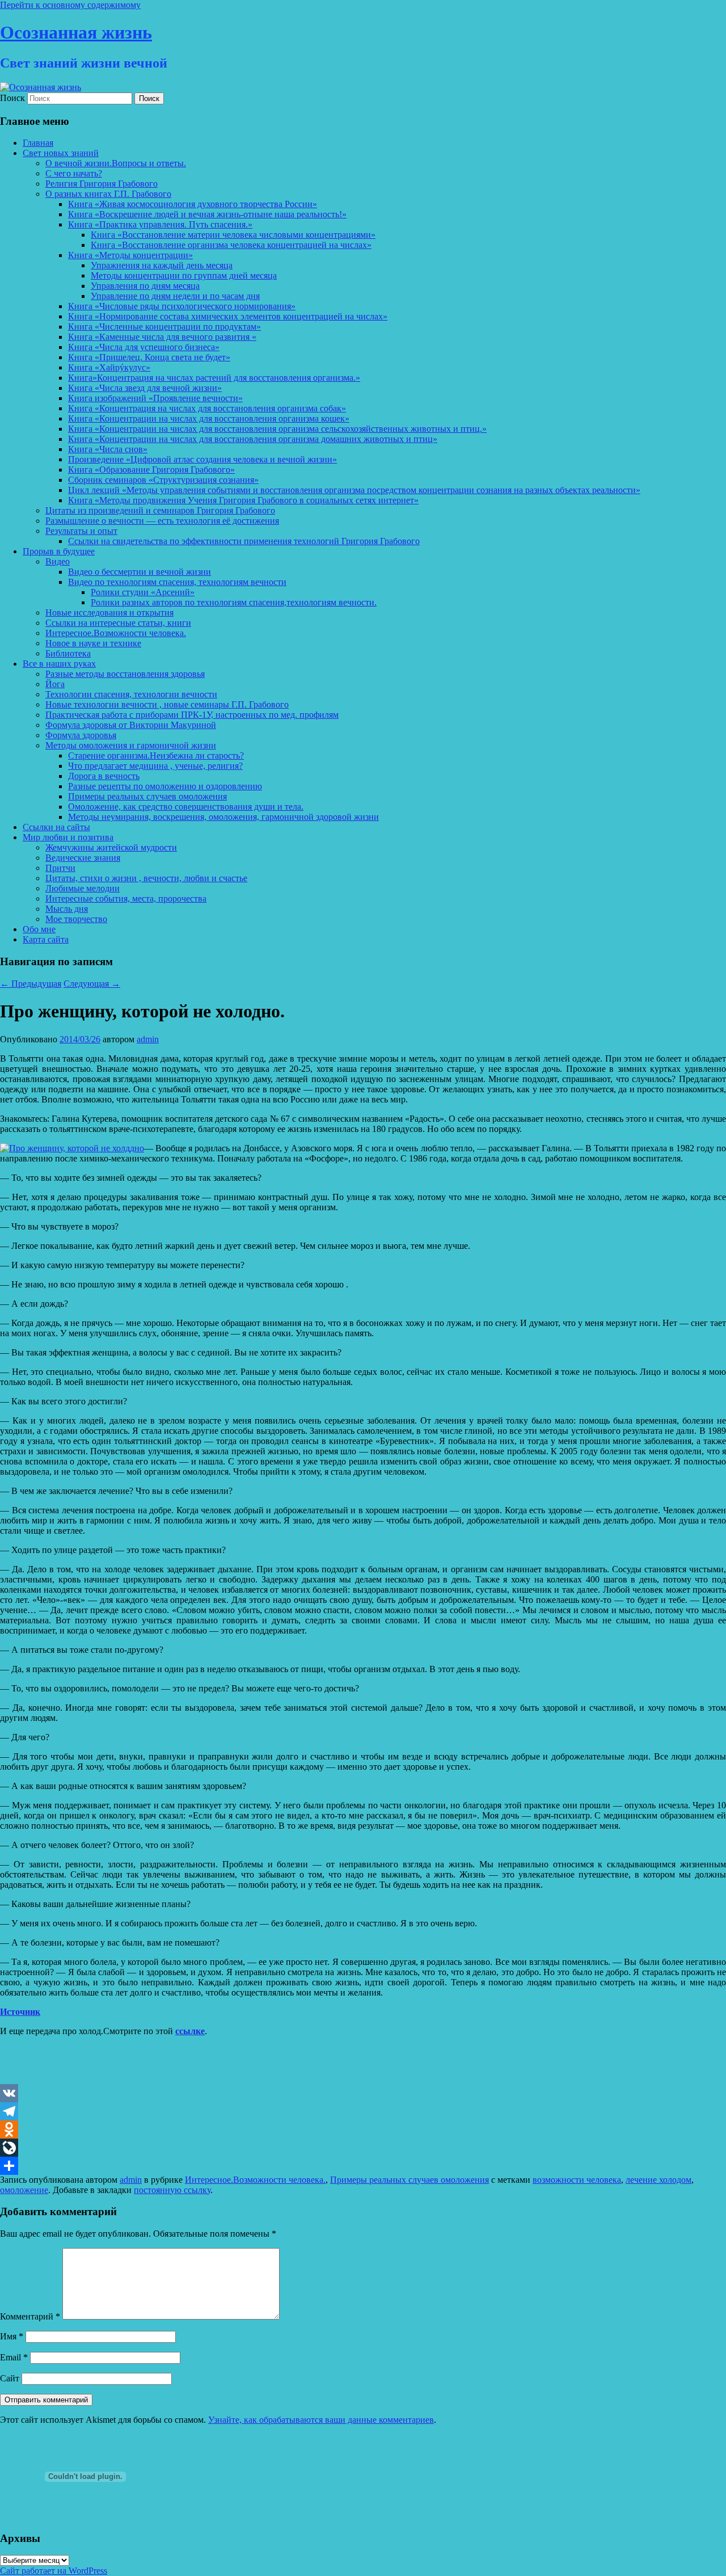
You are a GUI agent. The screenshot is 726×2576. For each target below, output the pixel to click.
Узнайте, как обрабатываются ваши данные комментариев (321, 2420)
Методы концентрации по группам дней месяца (184, 275)
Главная (38, 143)
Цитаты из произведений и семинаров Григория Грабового (160, 510)
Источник (20, 2012)
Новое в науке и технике (93, 643)
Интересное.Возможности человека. (116, 633)
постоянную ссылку (172, 2190)
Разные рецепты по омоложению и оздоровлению (165, 786)
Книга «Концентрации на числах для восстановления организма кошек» (209, 418)
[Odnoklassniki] (363, 2129)
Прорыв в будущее (59, 551)
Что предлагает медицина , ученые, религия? (155, 766)
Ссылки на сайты (56, 827)
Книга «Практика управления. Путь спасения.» (160, 224)
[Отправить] (363, 2166)
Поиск (12, 98)
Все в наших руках (59, 664)
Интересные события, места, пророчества (126, 898)
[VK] (363, 2093)
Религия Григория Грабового (102, 184)
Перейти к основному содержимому (70, 5)
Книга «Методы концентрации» (130, 255)
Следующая (92, 984)
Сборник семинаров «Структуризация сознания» (163, 480)
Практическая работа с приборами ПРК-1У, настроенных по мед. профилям (192, 715)
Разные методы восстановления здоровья (125, 674)
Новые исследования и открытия (109, 613)
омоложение (24, 2190)
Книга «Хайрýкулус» (109, 367)
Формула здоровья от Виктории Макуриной (131, 725)
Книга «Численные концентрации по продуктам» (164, 327)
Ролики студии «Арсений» (143, 592)
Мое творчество (76, 919)
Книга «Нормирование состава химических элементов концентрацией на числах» (228, 316)
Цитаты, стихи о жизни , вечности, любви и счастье (146, 878)
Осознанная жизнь (76, 32)
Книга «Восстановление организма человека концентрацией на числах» (231, 245)
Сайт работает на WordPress (54, 2571)
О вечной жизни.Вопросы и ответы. (116, 163)
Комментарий (30, 2316)
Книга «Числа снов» (108, 449)
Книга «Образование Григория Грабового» (151, 470)
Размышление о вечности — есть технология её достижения (162, 521)
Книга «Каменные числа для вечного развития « (162, 337)
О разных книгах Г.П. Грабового (108, 194)
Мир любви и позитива (68, 837)
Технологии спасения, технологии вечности (131, 694)
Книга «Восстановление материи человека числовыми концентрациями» (233, 235)
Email (14, 2357)
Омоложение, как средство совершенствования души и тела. (186, 807)
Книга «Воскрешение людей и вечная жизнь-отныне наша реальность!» (207, 214)
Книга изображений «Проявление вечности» (155, 398)
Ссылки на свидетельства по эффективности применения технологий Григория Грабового (244, 541)
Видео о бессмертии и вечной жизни (140, 572)
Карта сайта (46, 939)
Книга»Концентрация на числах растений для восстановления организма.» (214, 378)
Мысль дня (67, 909)
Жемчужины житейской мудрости (111, 847)
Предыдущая (31, 984)
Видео (58, 561)
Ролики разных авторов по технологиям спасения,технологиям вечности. (234, 602)
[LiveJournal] (363, 2148)
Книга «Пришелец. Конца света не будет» (149, 357)
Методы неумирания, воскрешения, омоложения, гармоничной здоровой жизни (223, 817)
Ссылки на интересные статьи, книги (118, 623)
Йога (55, 684)
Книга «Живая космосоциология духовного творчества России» (193, 204)
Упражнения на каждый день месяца (162, 265)
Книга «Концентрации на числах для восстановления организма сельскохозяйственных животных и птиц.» (277, 429)
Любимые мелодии (83, 888)
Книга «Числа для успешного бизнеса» (144, 347)
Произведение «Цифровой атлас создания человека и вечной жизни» (202, 459)
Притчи (60, 868)
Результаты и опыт (81, 531)
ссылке (190, 2031)
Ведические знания (83, 858)
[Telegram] (363, 2111)
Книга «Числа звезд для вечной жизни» (145, 388)
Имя (12, 2336)
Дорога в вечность (104, 776)
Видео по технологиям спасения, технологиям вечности (177, 582)
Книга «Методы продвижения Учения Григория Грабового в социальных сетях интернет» (243, 500)
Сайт (10, 2378)
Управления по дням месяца (145, 286)
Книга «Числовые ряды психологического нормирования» (182, 306)
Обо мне (39, 929)
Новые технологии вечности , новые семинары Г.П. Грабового (167, 704)
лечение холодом (659, 2180)
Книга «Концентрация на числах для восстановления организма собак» (207, 408)
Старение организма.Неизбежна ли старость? (156, 755)
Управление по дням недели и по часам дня (175, 296)
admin (148, 1039)
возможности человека (577, 2180)
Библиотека (68, 653)
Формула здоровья (81, 735)
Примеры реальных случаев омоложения (147, 796)
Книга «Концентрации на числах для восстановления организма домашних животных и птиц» (253, 439)
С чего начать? (74, 173)
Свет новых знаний (61, 153)
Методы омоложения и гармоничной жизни (131, 745)
